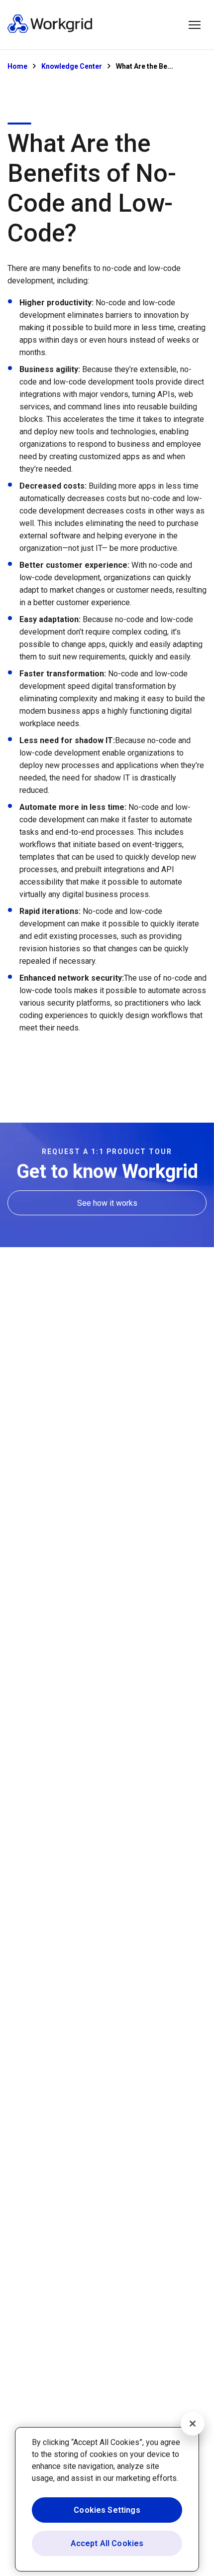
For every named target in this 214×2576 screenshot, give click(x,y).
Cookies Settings (107, 2510)
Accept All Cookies (107, 2543)
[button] (195, 25)
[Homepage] (50, 31)
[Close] (193, 2424)
